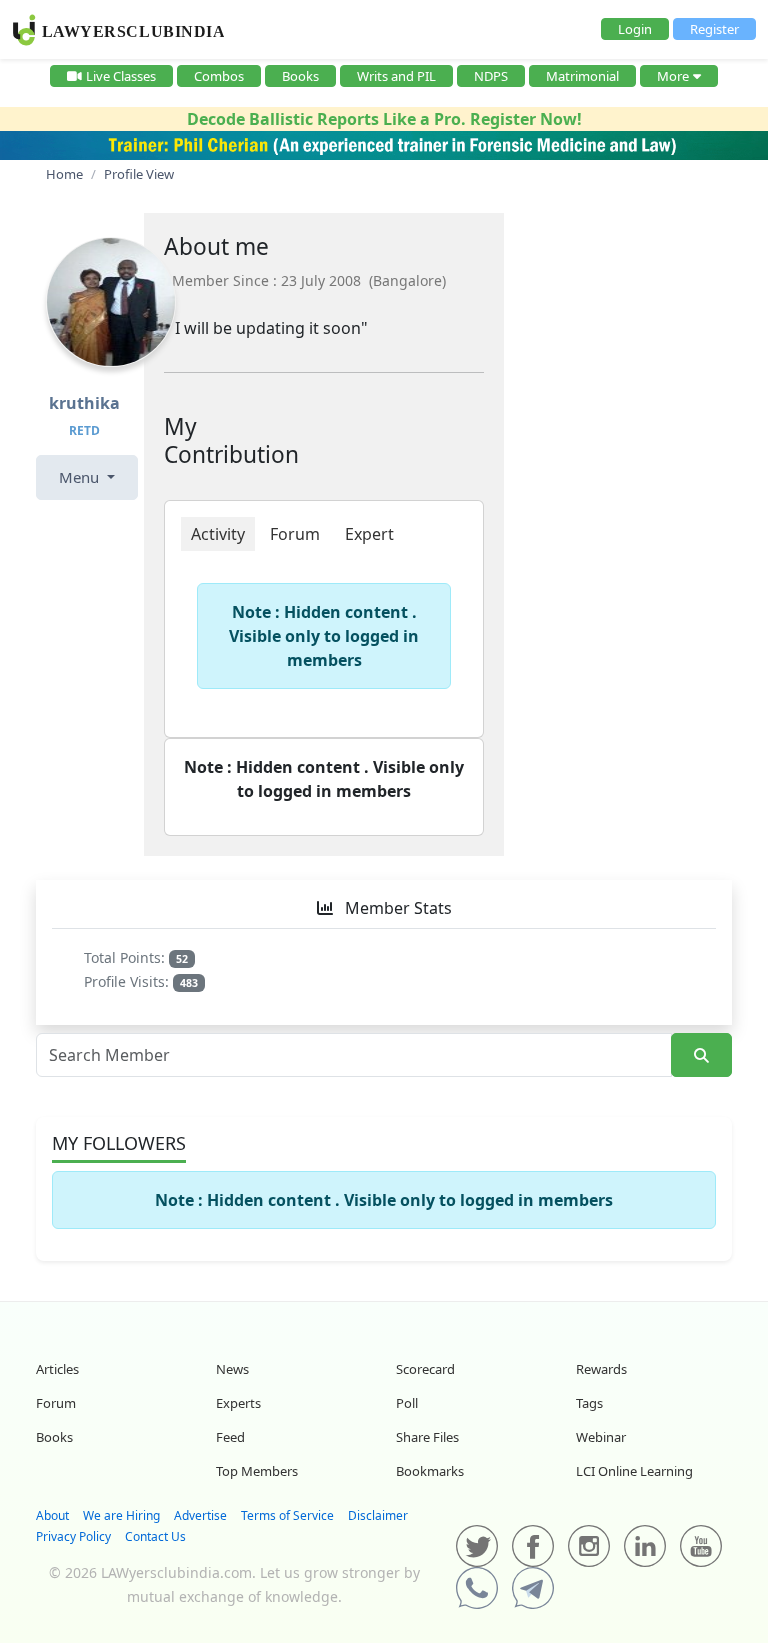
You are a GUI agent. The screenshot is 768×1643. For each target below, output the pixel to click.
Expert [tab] (369, 534)
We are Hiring (121, 1515)
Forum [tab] (295, 534)
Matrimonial (582, 76)
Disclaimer (378, 1515)
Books (300, 76)
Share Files (427, 1437)
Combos (219, 76)
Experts (238, 1403)
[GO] (701, 1055)
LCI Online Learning (634, 1471)
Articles (57, 1369)
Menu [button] (81, 477)
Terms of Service (287, 1515)
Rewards (601, 1369)
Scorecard (425, 1369)
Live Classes (121, 76)
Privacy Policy (73, 1536)
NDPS (491, 76)
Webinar (601, 1437)
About (52, 1515)
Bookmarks (430, 1471)
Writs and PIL (396, 76)
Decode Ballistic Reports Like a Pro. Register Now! (384, 119)
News (232, 1369)
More (673, 76)
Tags (589, 1403)
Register (714, 29)
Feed (230, 1437)
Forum (56, 1403)
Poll (407, 1403)
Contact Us (155, 1536)
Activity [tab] (218, 534)
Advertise (200, 1515)
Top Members (257, 1471)
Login (635, 29)
